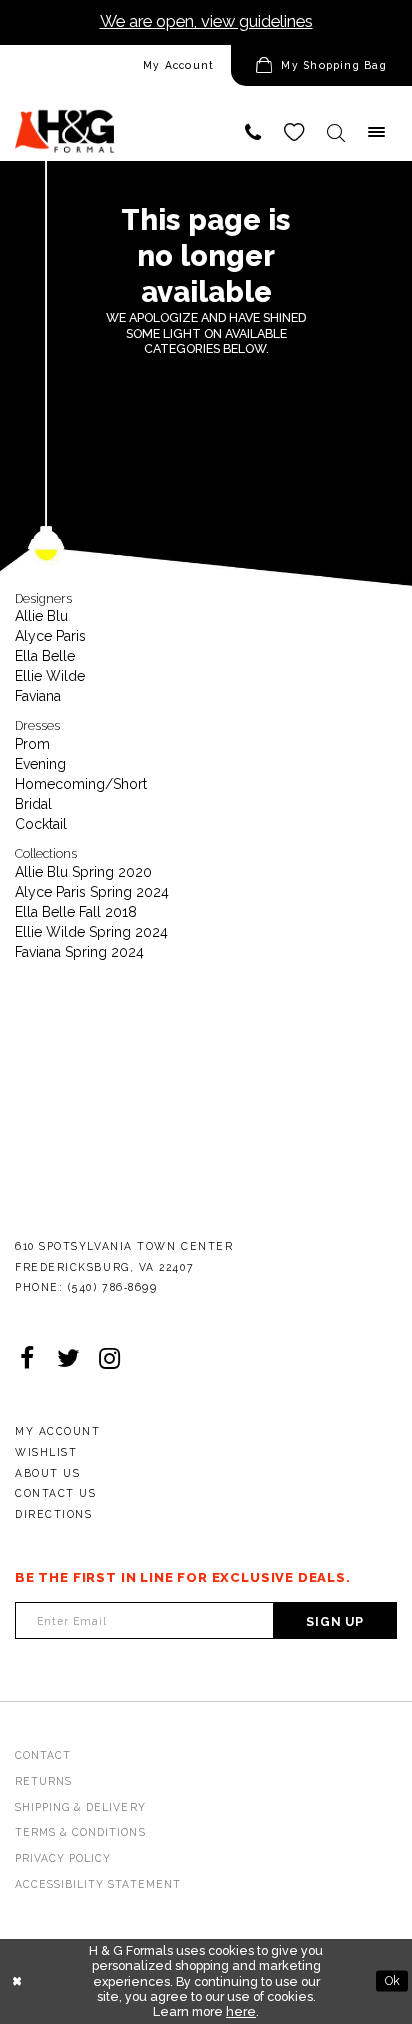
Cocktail (41, 824)
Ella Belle (45, 656)
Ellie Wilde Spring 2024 (91, 932)
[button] (321, 65)
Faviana (38, 696)
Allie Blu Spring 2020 (83, 872)
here (241, 2011)
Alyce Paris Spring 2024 (92, 892)
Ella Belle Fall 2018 (76, 912)
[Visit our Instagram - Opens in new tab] (109, 1359)
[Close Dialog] (17, 1981)
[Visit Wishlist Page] (293, 131)
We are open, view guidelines (206, 21)
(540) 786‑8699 (113, 1287)
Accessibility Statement (98, 1884)
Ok (392, 1980)
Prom (32, 744)
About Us (47, 1473)
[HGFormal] (64, 122)
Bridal (33, 804)
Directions (53, 1514)
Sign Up (335, 1621)
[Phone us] (252, 131)
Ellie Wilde (50, 676)
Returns (43, 1781)
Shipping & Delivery (80, 1807)
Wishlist (46, 1452)
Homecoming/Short (81, 784)
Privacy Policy (63, 1858)
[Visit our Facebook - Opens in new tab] (27, 1359)
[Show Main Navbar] (376, 131)
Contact (43, 1755)
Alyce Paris (50, 636)
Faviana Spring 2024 (79, 952)
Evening (40, 764)
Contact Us (55, 1493)
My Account (178, 65)
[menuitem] (115, 65)
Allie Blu (41, 616)
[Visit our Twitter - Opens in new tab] (68, 1359)
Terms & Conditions (80, 1832)
